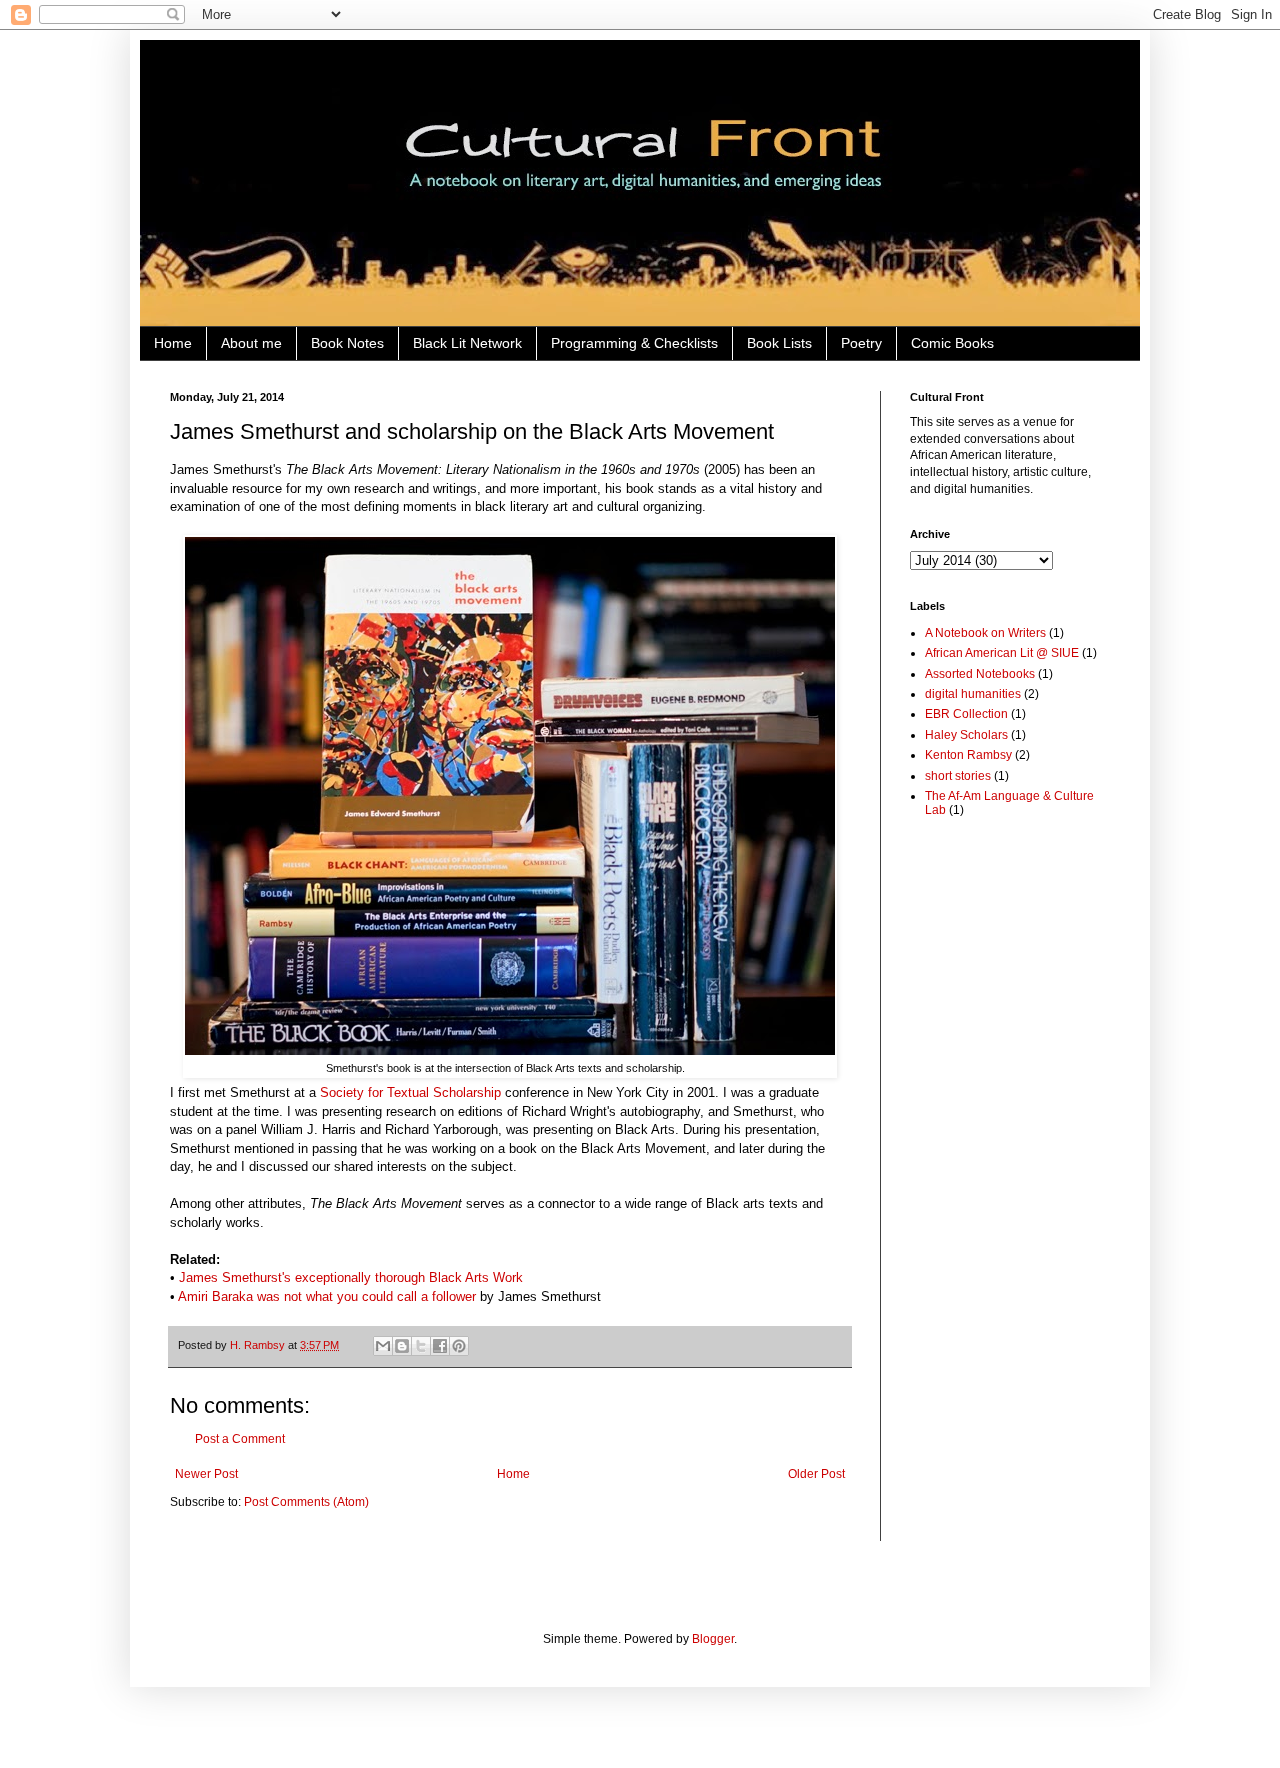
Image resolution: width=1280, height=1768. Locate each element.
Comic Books (952, 343)
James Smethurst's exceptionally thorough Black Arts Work (351, 1277)
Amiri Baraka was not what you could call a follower (327, 1296)
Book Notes (347, 343)
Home (173, 343)
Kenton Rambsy (968, 755)
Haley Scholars (966, 735)
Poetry (861, 343)
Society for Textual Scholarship (410, 1092)
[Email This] (383, 1346)
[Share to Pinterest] (459, 1346)
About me (251, 343)
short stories (958, 776)
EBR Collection (966, 714)
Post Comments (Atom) (306, 1502)
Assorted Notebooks (980, 674)
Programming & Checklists (634, 343)
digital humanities (973, 694)
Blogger (713, 1639)
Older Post (816, 1474)
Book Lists (779, 343)
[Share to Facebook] (440, 1346)
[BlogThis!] (402, 1346)
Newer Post (206, 1474)
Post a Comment (240, 1439)
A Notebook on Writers (985, 633)
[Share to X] (421, 1346)
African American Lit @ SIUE (1002, 653)
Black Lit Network (467, 343)
